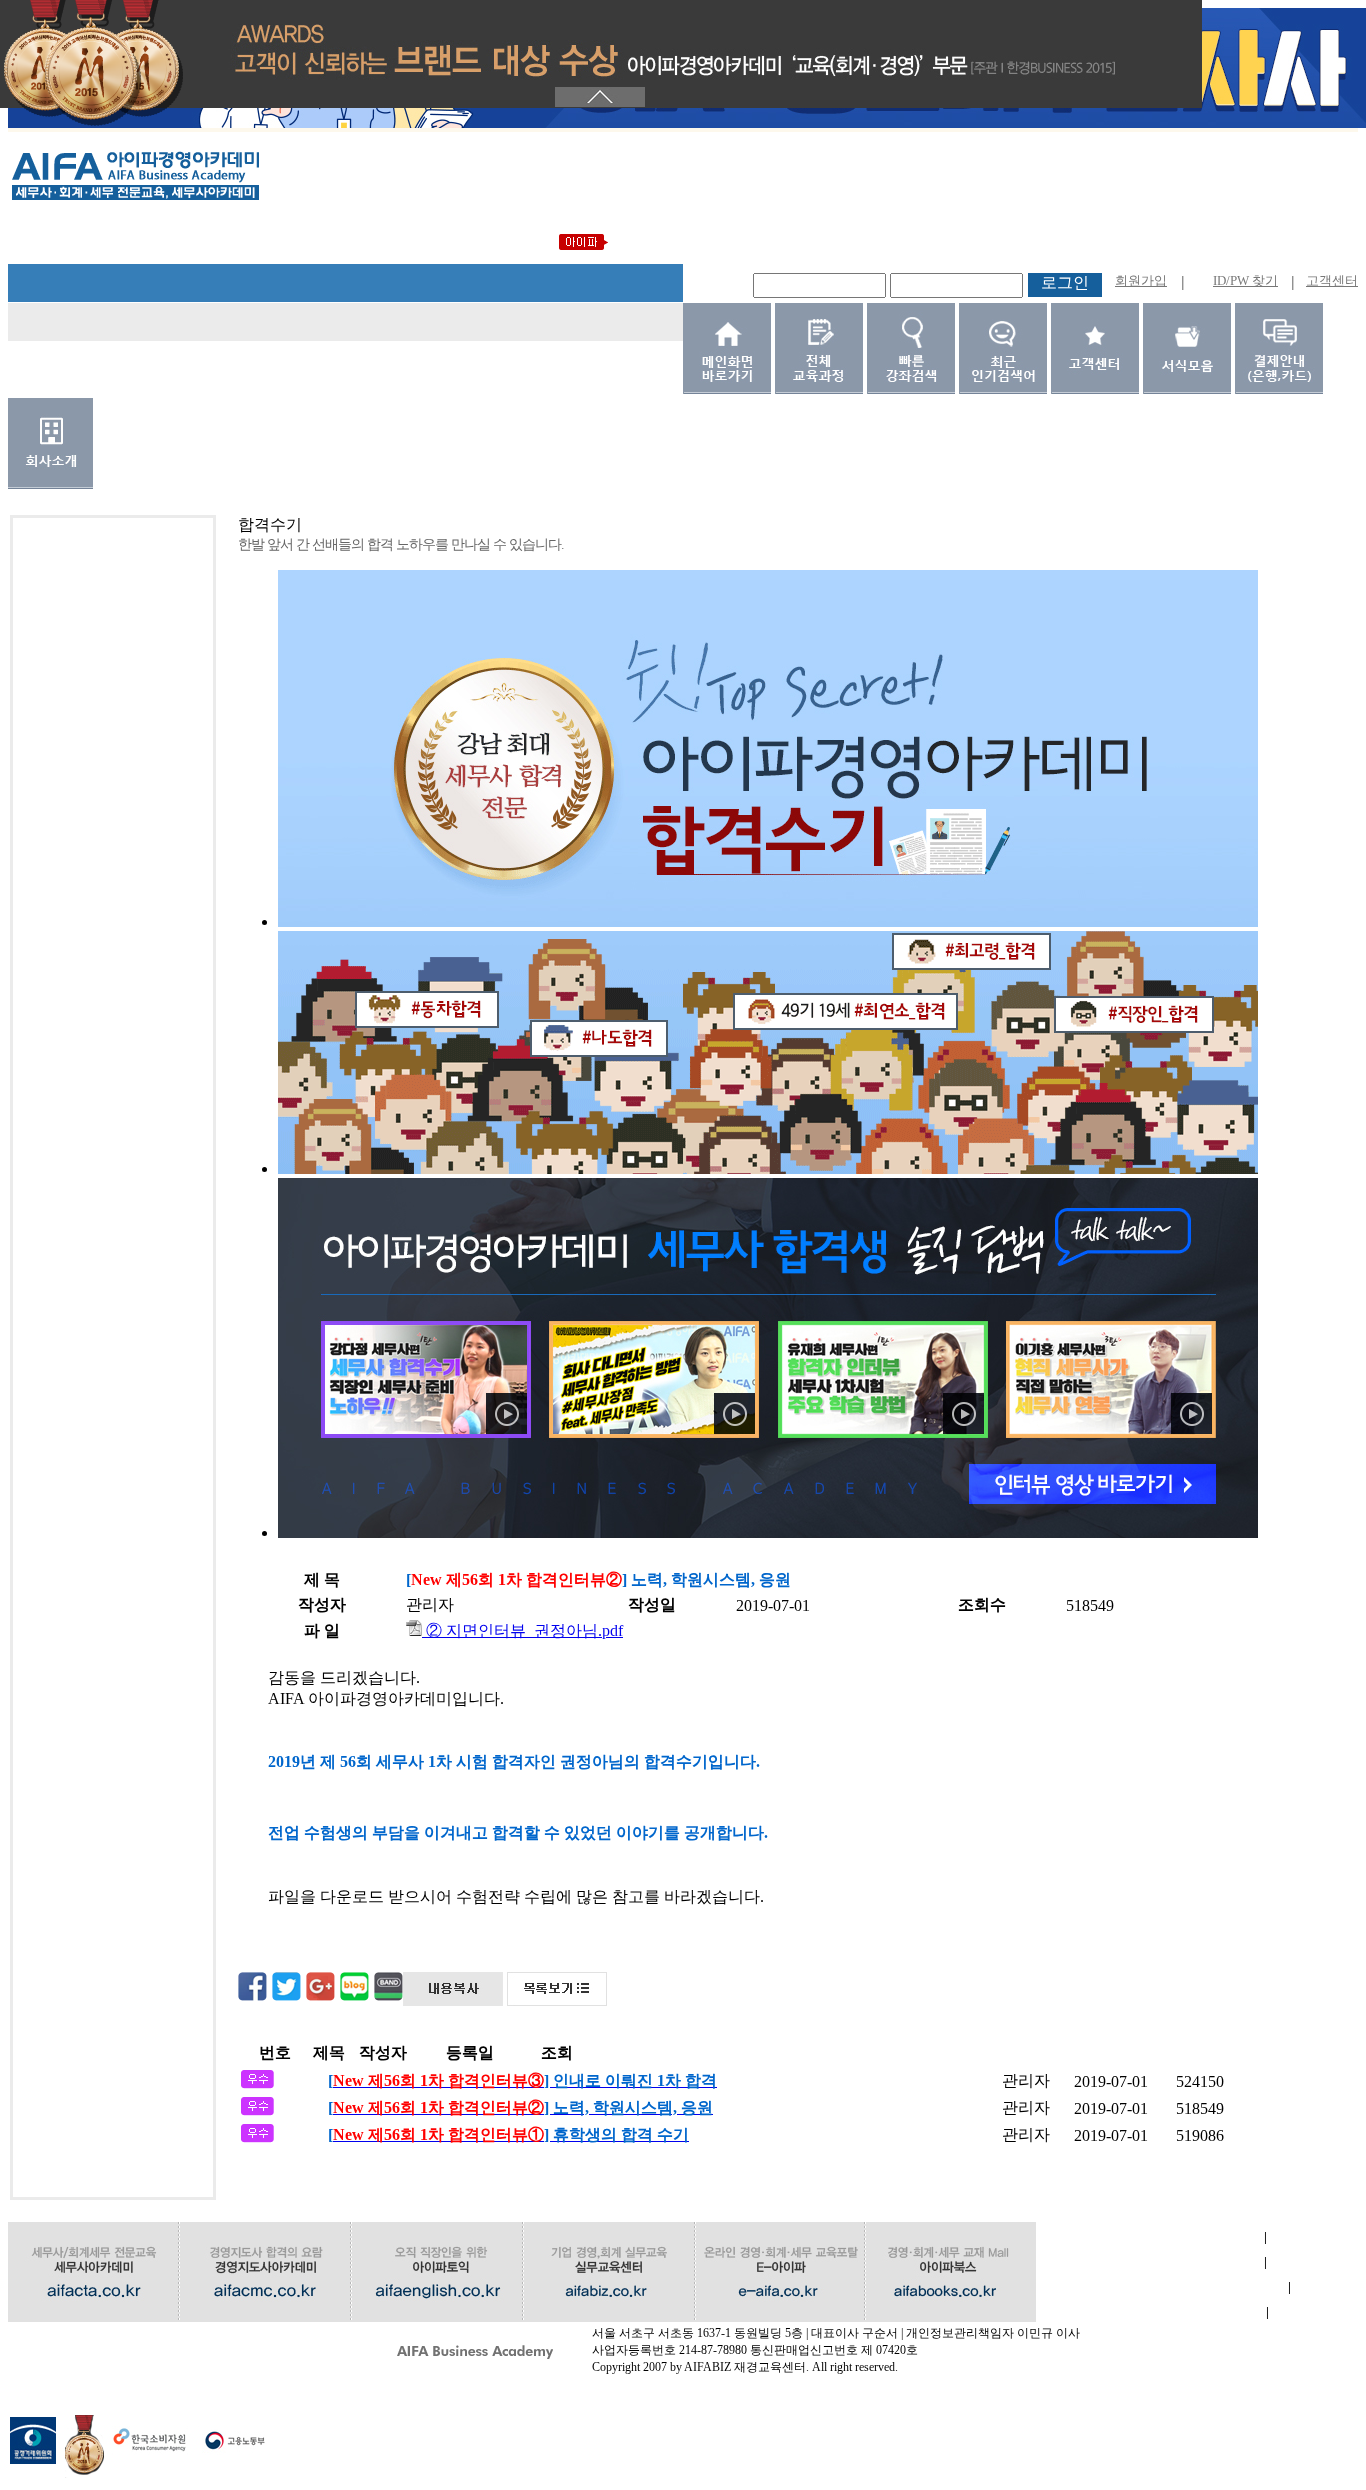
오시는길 (122, 2337)
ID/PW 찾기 (1245, 280)
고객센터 (1332, 280)
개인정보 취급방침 (1162, 2287)
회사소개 (1150, 2237)
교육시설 (1151, 2312)
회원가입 (1141, 280)
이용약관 (1150, 2262)
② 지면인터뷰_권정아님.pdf (522, 1630)
